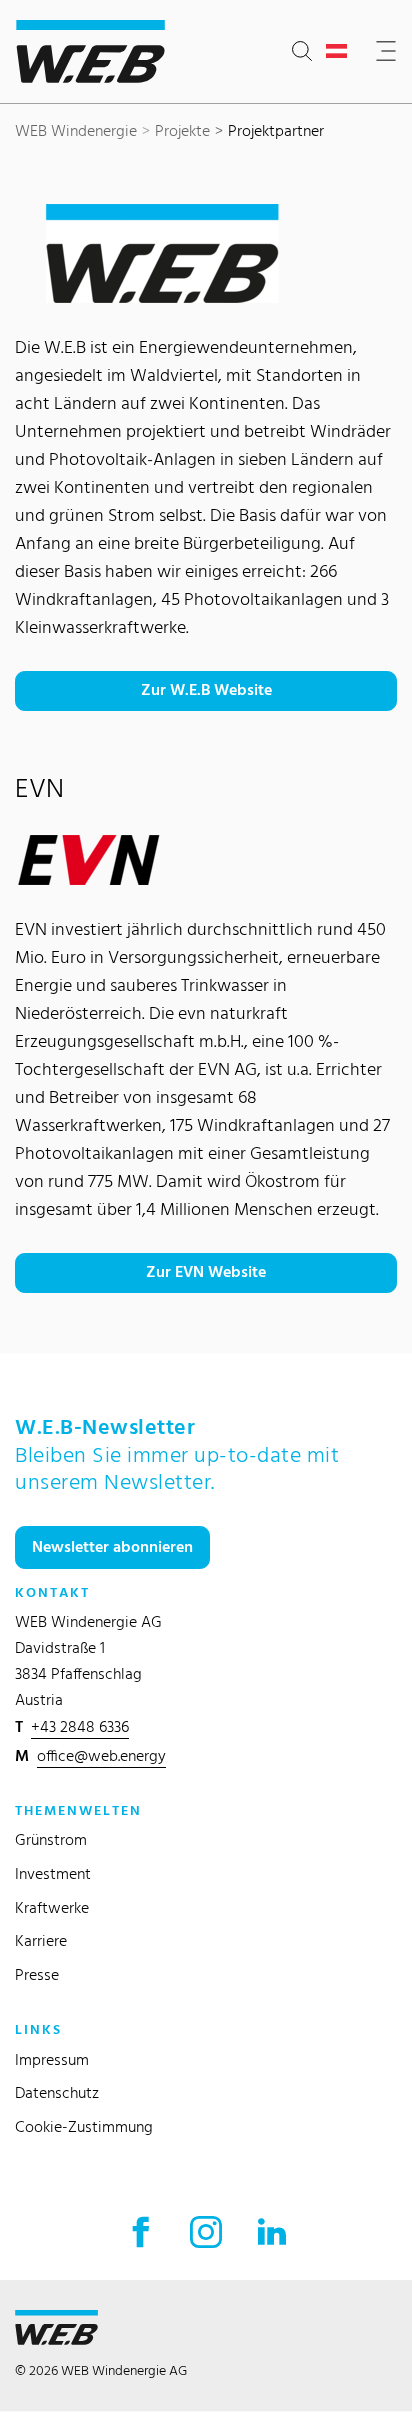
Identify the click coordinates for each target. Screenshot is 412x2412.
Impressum (52, 2059)
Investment (53, 1873)
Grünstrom (51, 1839)
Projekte (182, 130)
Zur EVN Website (206, 1271)
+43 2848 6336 (80, 1726)
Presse (37, 1974)
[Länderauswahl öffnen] (340, 52)
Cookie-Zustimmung (84, 2126)
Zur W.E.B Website (206, 689)
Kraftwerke (52, 1907)
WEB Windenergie (76, 130)
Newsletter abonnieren (112, 1546)
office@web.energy (101, 1755)
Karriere (41, 1940)
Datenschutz (57, 2092)
